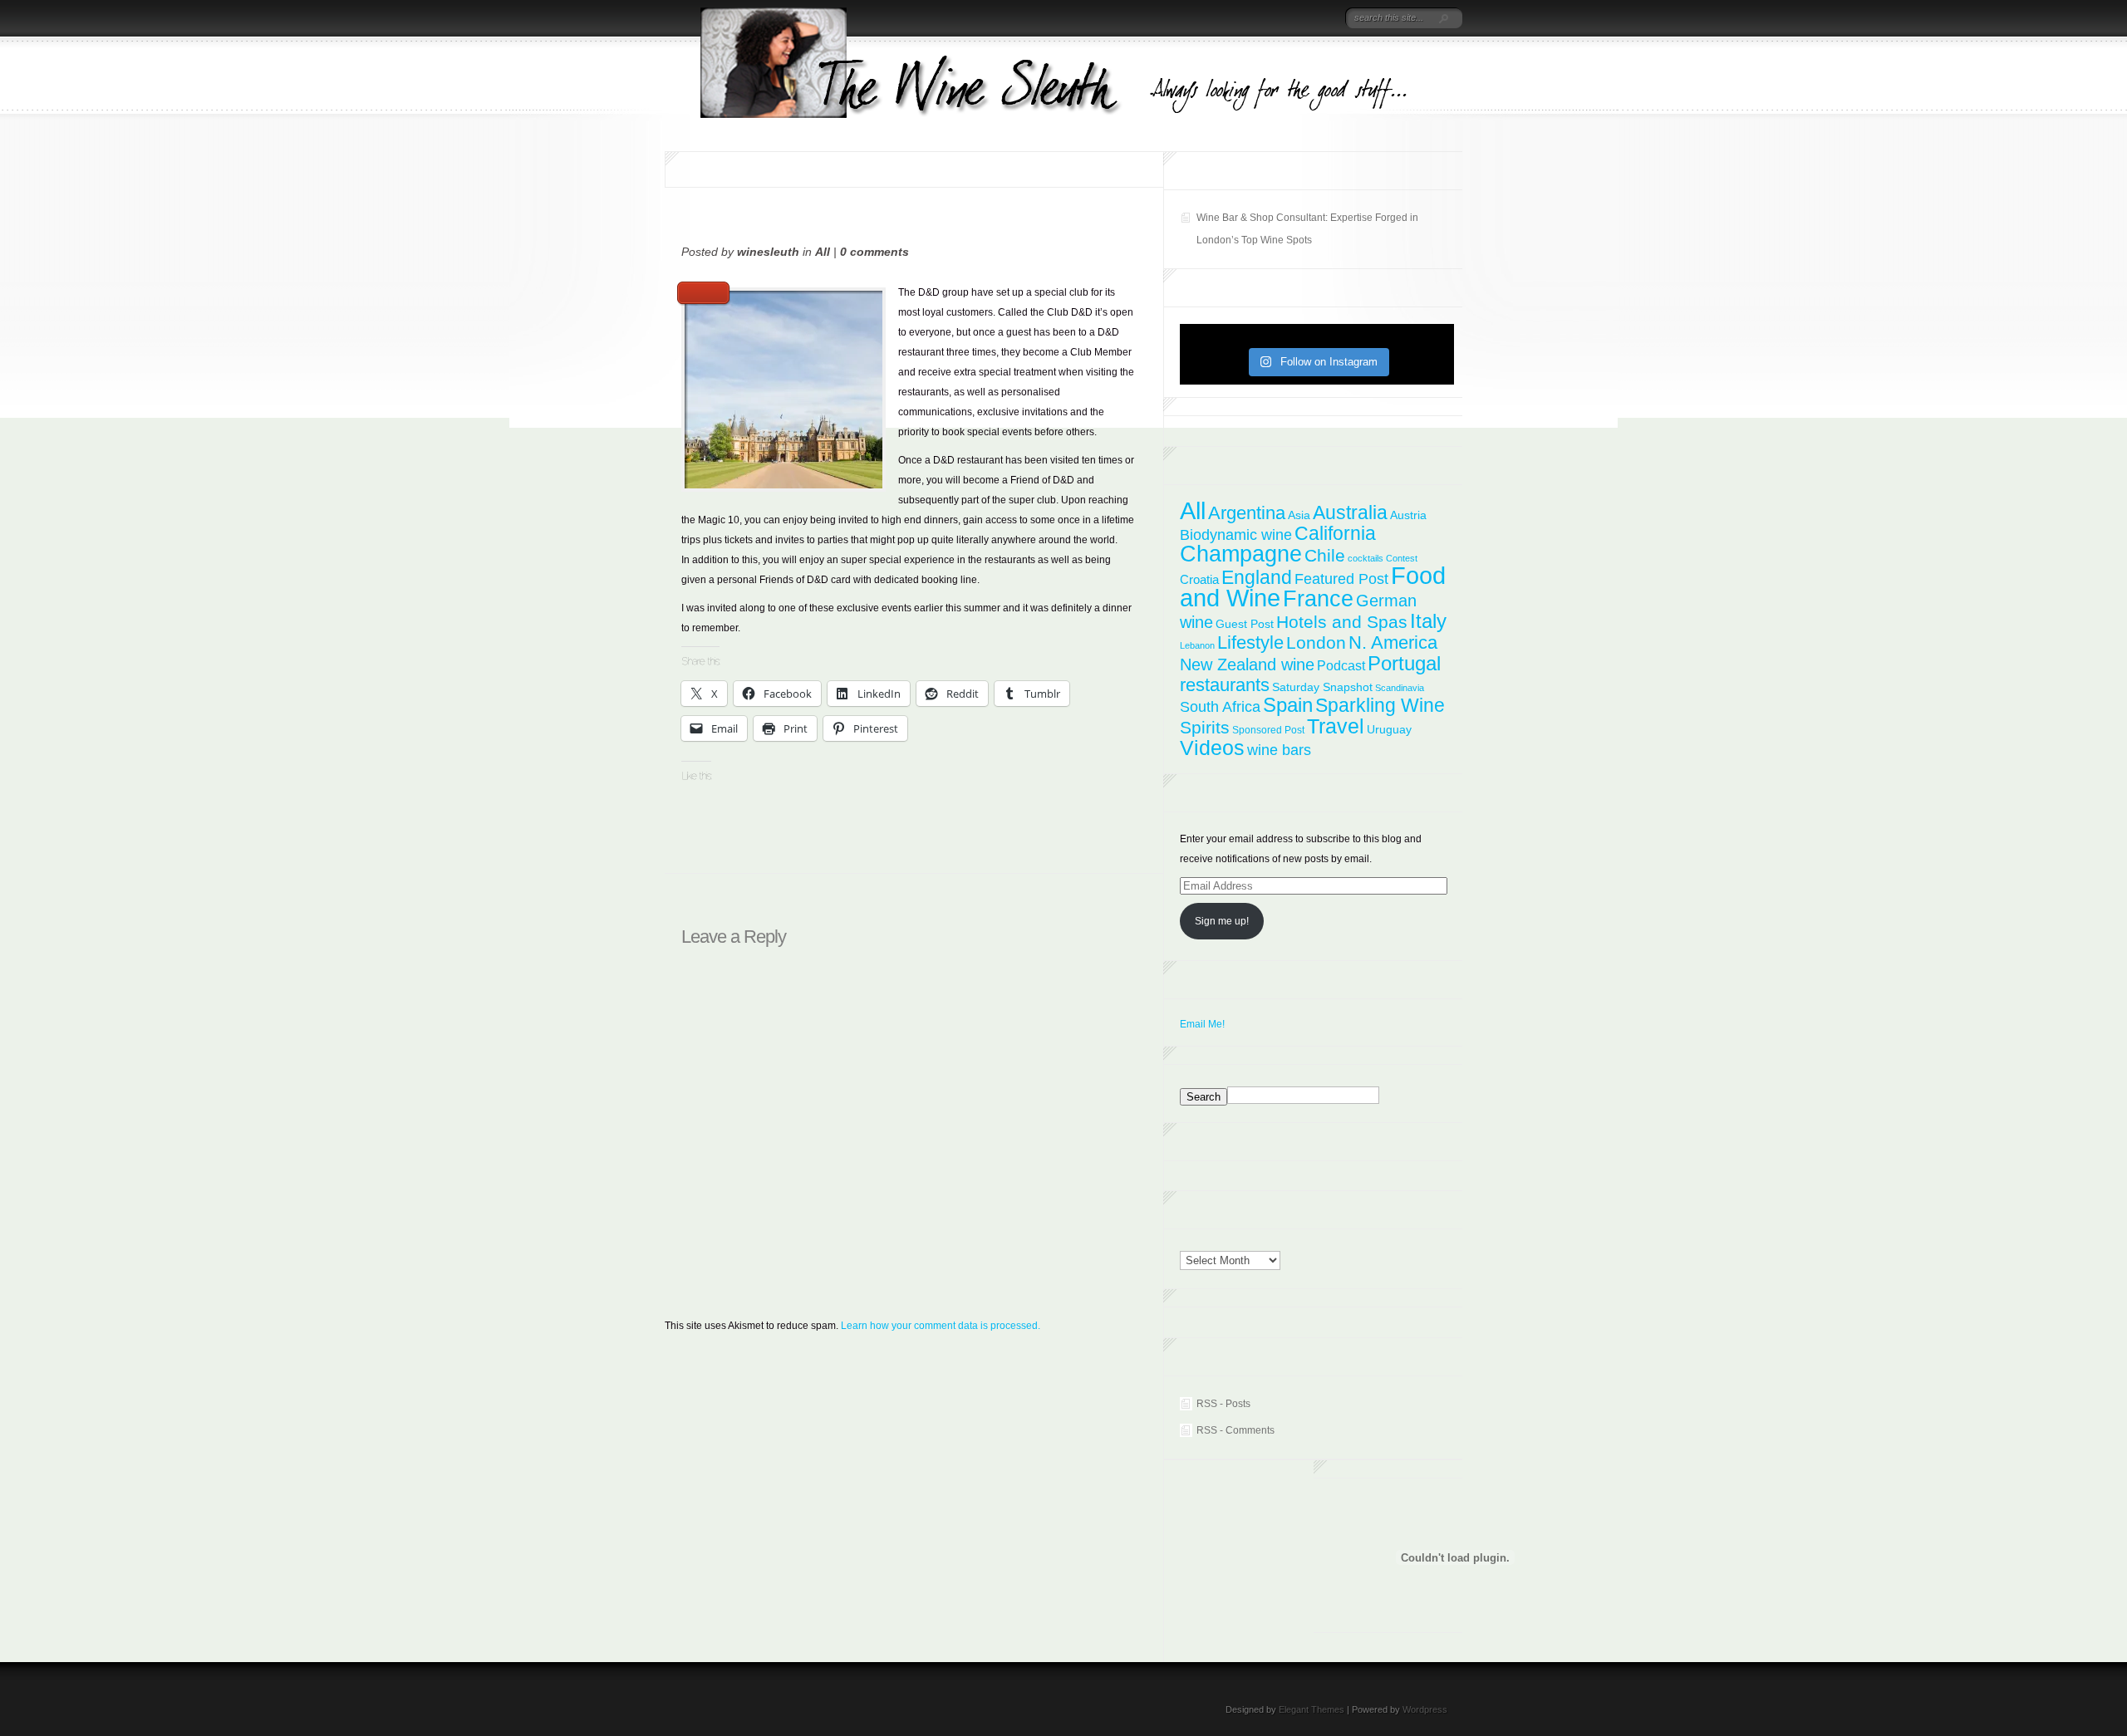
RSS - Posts (1223, 1404)
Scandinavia (1400, 688)
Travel (1336, 726)
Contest (1402, 558)
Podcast (1341, 665)
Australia (1350, 512)
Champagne (1241, 554)
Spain (1288, 705)
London (1316, 642)
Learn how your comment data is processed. (941, 1326)
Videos (1212, 748)
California (1335, 533)
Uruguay (1389, 730)
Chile (1325, 555)
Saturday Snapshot (1322, 687)
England (1257, 577)
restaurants (1225, 685)
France (1318, 598)
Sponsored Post (1268, 730)
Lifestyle (1250, 642)
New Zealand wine (1247, 664)
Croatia (1199, 579)
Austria (1408, 515)
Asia (1299, 515)
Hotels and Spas (1342, 622)
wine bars (1279, 750)
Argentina (1247, 513)
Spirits (1205, 727)
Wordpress (1425, 1709)
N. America (1393, 642)
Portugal (1404, 663)
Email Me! (1202, 1024)
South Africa (1220, 707)
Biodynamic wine (1236, 535)
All (823, 252)
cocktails (1366, 558)
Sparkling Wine (1380, 705)
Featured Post (1341, 579)
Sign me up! (1222, 921)
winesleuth (768, 252)
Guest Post (1245, 624)
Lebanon (1197, 645)
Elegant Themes (1312, 1709)
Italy (1428, 621)
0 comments (874, 252)
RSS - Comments (1235, 1430)
